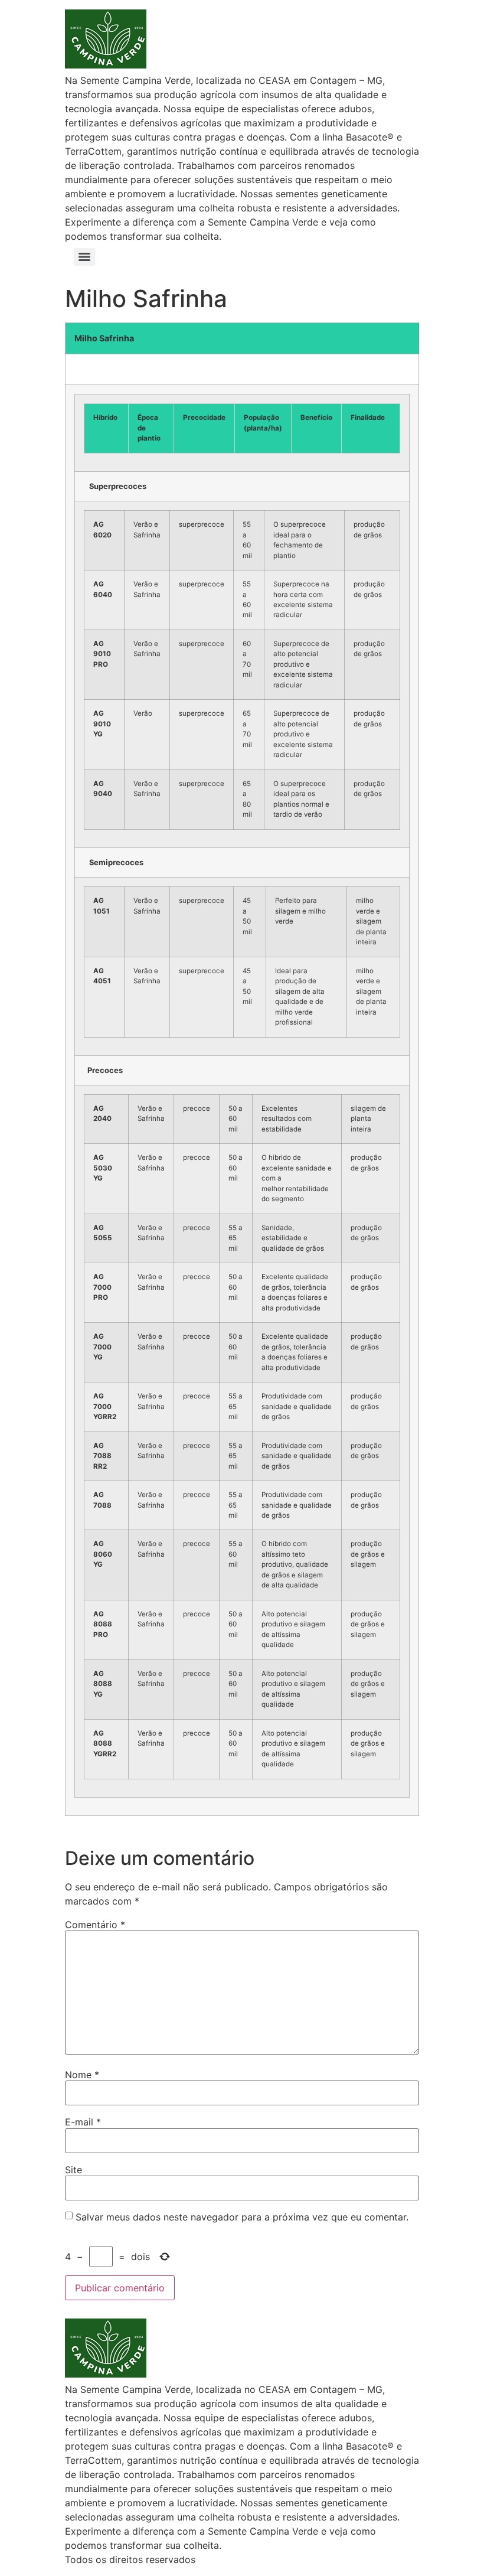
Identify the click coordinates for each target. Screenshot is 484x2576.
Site (73, 2170)
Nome (82, 2075)
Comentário (95, 1925)
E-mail (83, 2122)
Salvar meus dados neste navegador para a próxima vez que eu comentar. (242, 2217)
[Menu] (84, 257)
